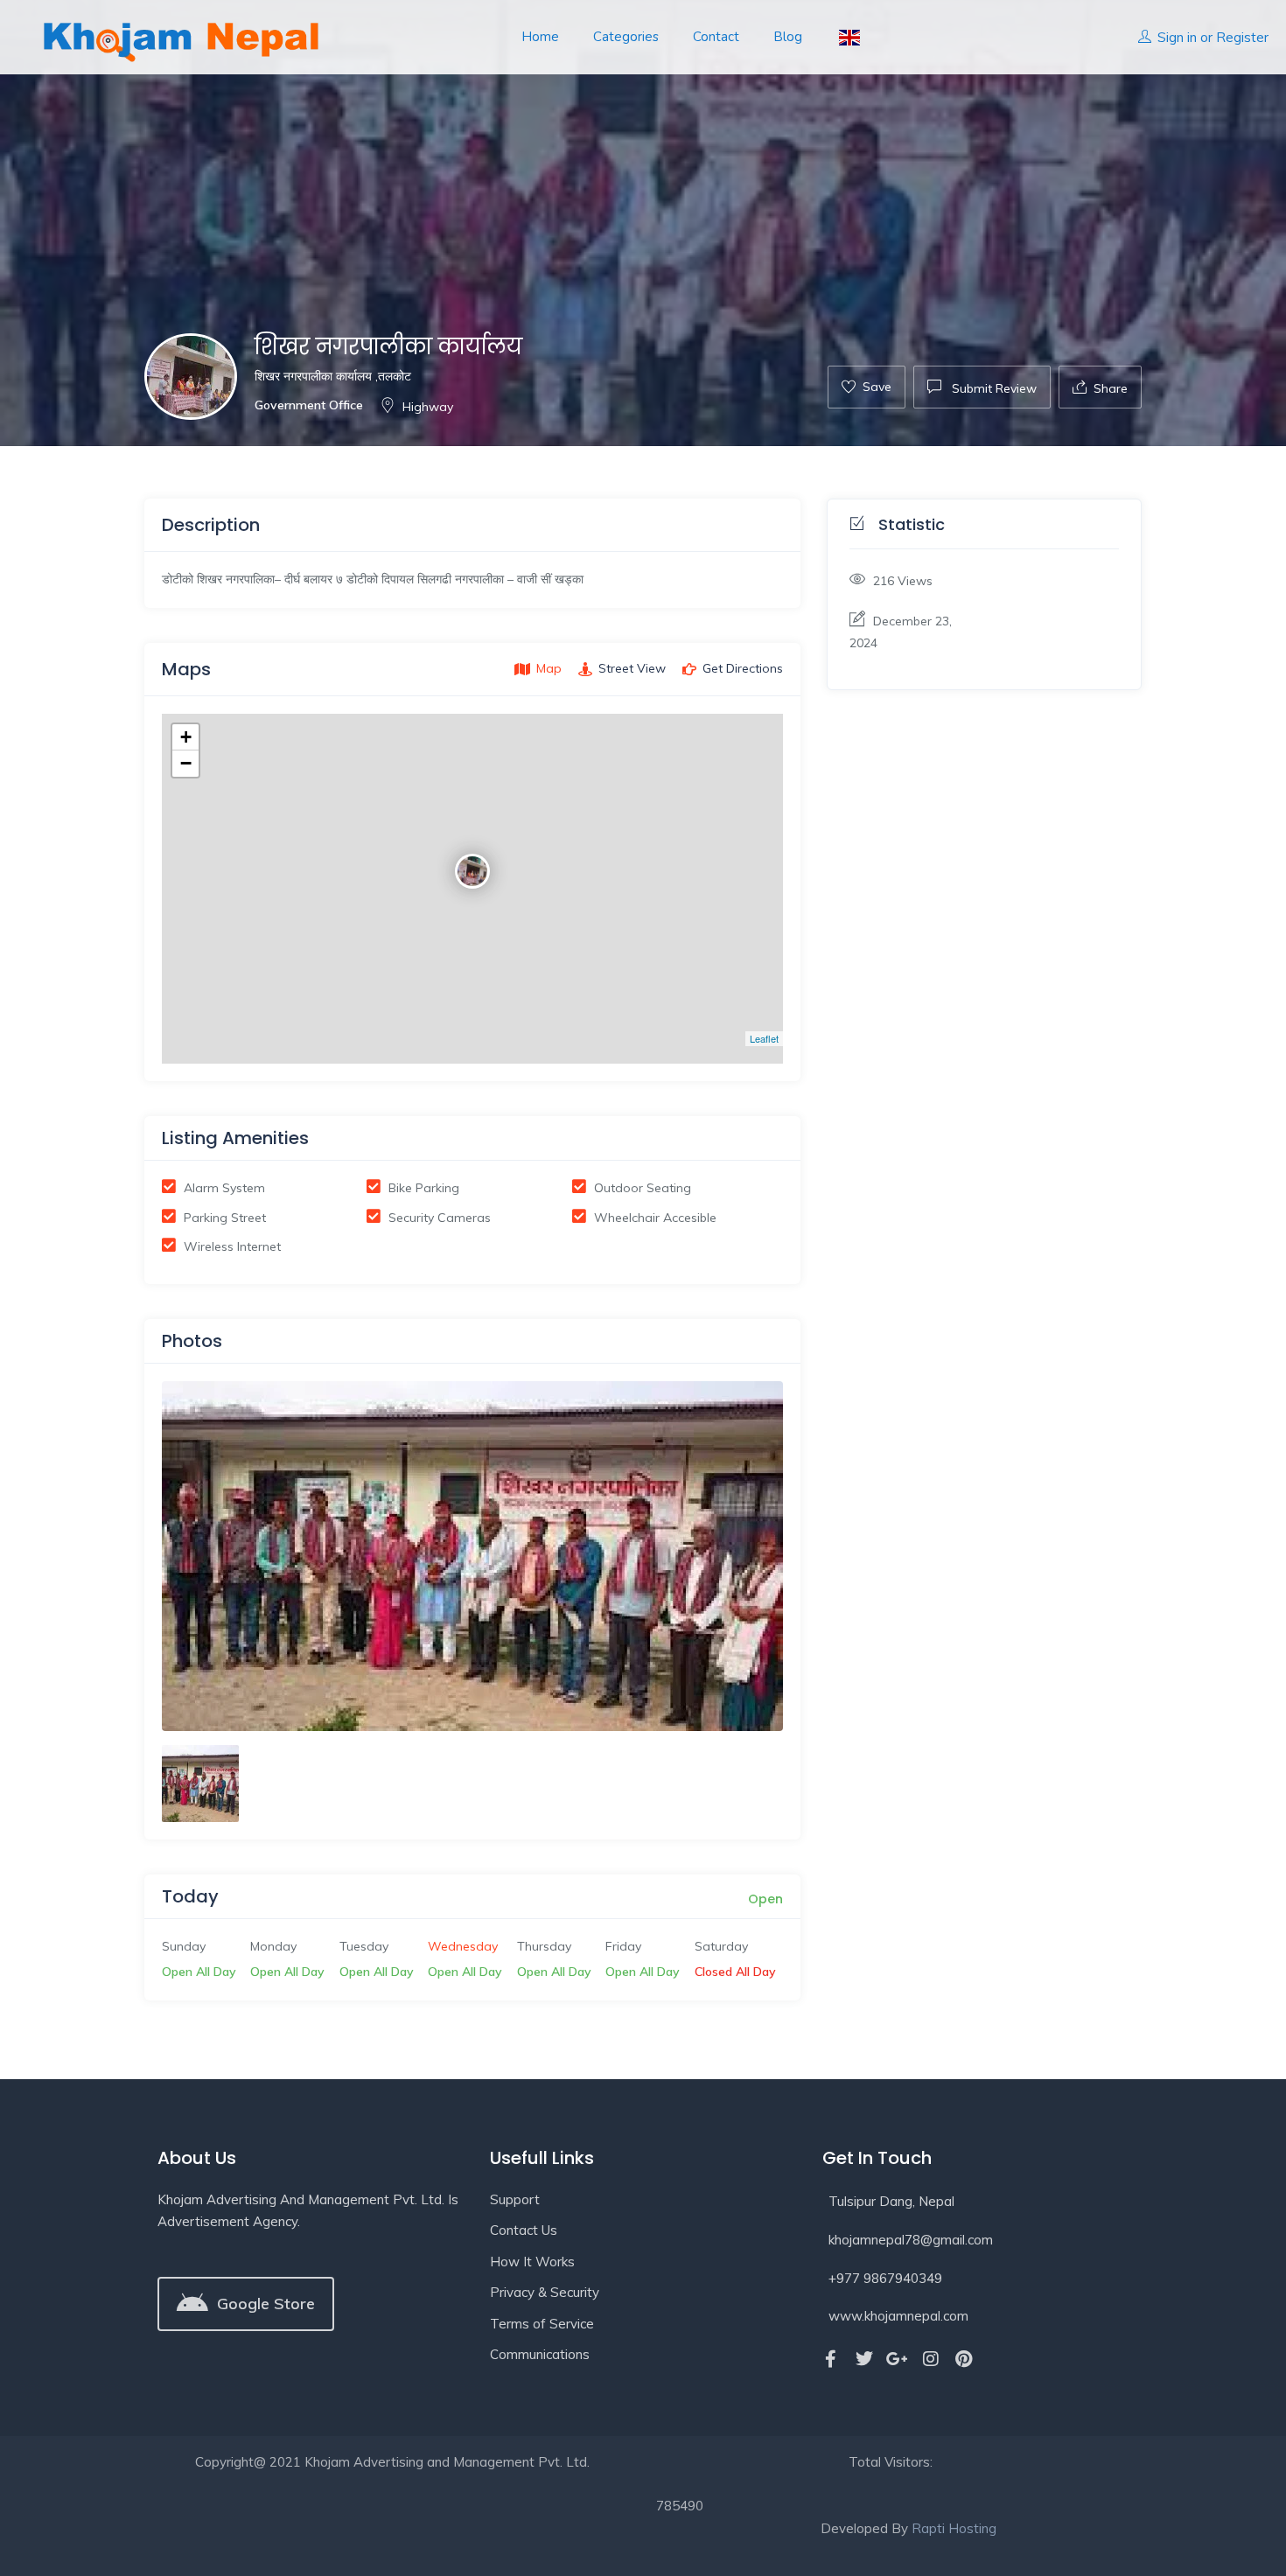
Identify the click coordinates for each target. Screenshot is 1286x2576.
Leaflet (764, 1038)
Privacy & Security (545, 2292)
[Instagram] (931, 2359)
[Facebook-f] (831, 2359)
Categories (626, 37)
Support (515, 2199)
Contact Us (524, 2230)
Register (1242, 37)
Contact (716, 37)
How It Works (532, 2262)
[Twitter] (864, 2359)
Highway (428, 407)
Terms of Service (542, 2324)
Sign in (1177, 37)
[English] (848, 37)
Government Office (309, 405)
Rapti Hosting (954, 2528)
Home (540, 37)
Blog (788, 37)
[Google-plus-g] (898, 2359)
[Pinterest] (964, 2359)
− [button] (186, 763)
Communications (540, 2354)
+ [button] (186, 737)
